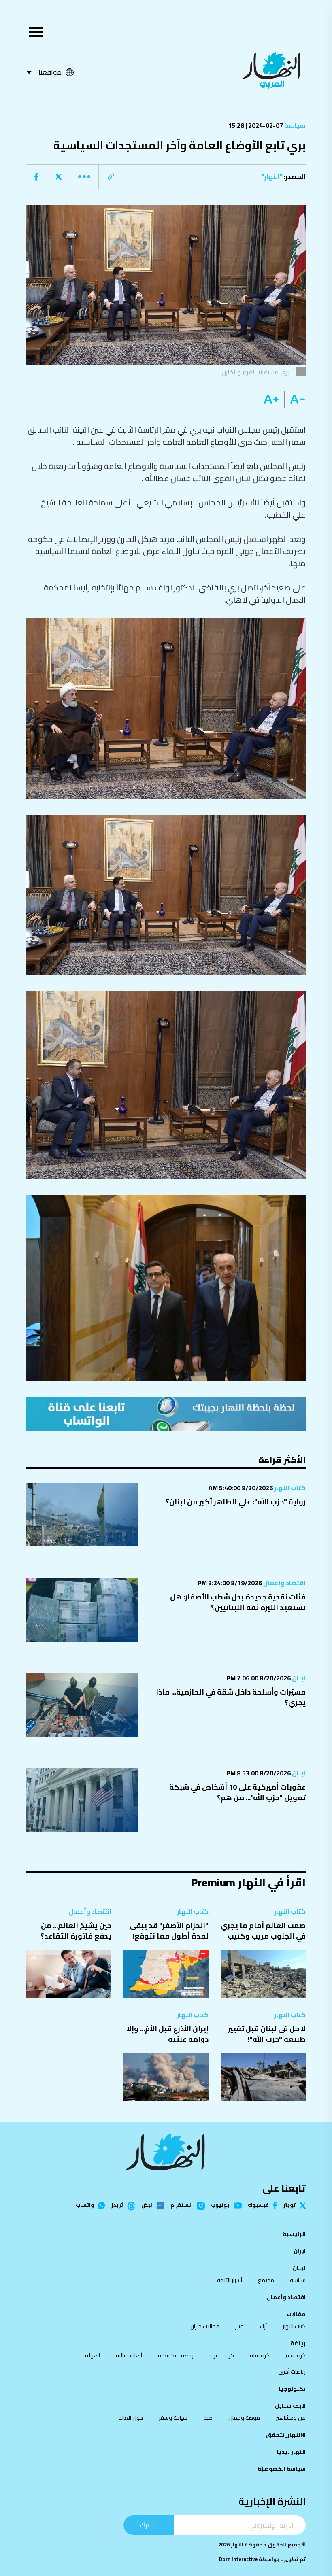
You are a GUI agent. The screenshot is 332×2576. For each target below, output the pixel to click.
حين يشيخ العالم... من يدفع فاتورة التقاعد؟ (76, 1931)
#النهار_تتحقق (286, 2435)
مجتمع (266, 2280)
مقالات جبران (205, 2326)
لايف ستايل (290, 2406)
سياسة (294, 125)
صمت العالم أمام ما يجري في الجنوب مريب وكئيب (263, 1931)
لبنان (298, 1678)
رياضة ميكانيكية (176, 2355)
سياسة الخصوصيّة (282, 2469)
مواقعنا (50, 72)
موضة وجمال (244, 2418)
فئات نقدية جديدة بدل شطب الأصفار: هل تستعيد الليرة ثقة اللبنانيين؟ (238, 1602)
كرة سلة (260, 2355)
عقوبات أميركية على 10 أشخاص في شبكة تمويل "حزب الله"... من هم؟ (237, 1792)
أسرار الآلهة (230, 2280)
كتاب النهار (289, 1488)
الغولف (91, 2355)
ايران (300, 2251)
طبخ (208, 2418)
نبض (147, 2206)
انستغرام (182, 2206)
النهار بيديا (291, 2452)
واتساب (85, 2205)
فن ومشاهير (291, 2418)
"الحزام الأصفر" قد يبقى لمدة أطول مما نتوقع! (169, 1931)
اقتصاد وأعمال (284, 1583)
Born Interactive (238, 2559)
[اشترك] (166, 1414)
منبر (239, 2326)
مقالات (296, 2314)
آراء (263, 2326)
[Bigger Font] (271, 399)
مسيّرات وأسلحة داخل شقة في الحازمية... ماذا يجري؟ (231, 1697)
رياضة (298, 2343)
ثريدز (117, 2206)
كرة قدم (296, 2355)
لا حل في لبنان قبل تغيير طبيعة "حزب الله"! (267, 2034)
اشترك (149, 2525)
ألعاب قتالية (129, 2355)
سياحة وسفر (173, 2418)
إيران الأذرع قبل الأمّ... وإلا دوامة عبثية (168, 2034)
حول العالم (131, 2418)
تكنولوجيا (292, 2389)
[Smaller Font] (295, 399)
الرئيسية (294, 2234)
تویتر (289, 2205)
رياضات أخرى (292, 2372)
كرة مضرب (222, 2355)
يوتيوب (220, 2205)
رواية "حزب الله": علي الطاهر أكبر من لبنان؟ (236, 1502)
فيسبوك (258, 2205)
